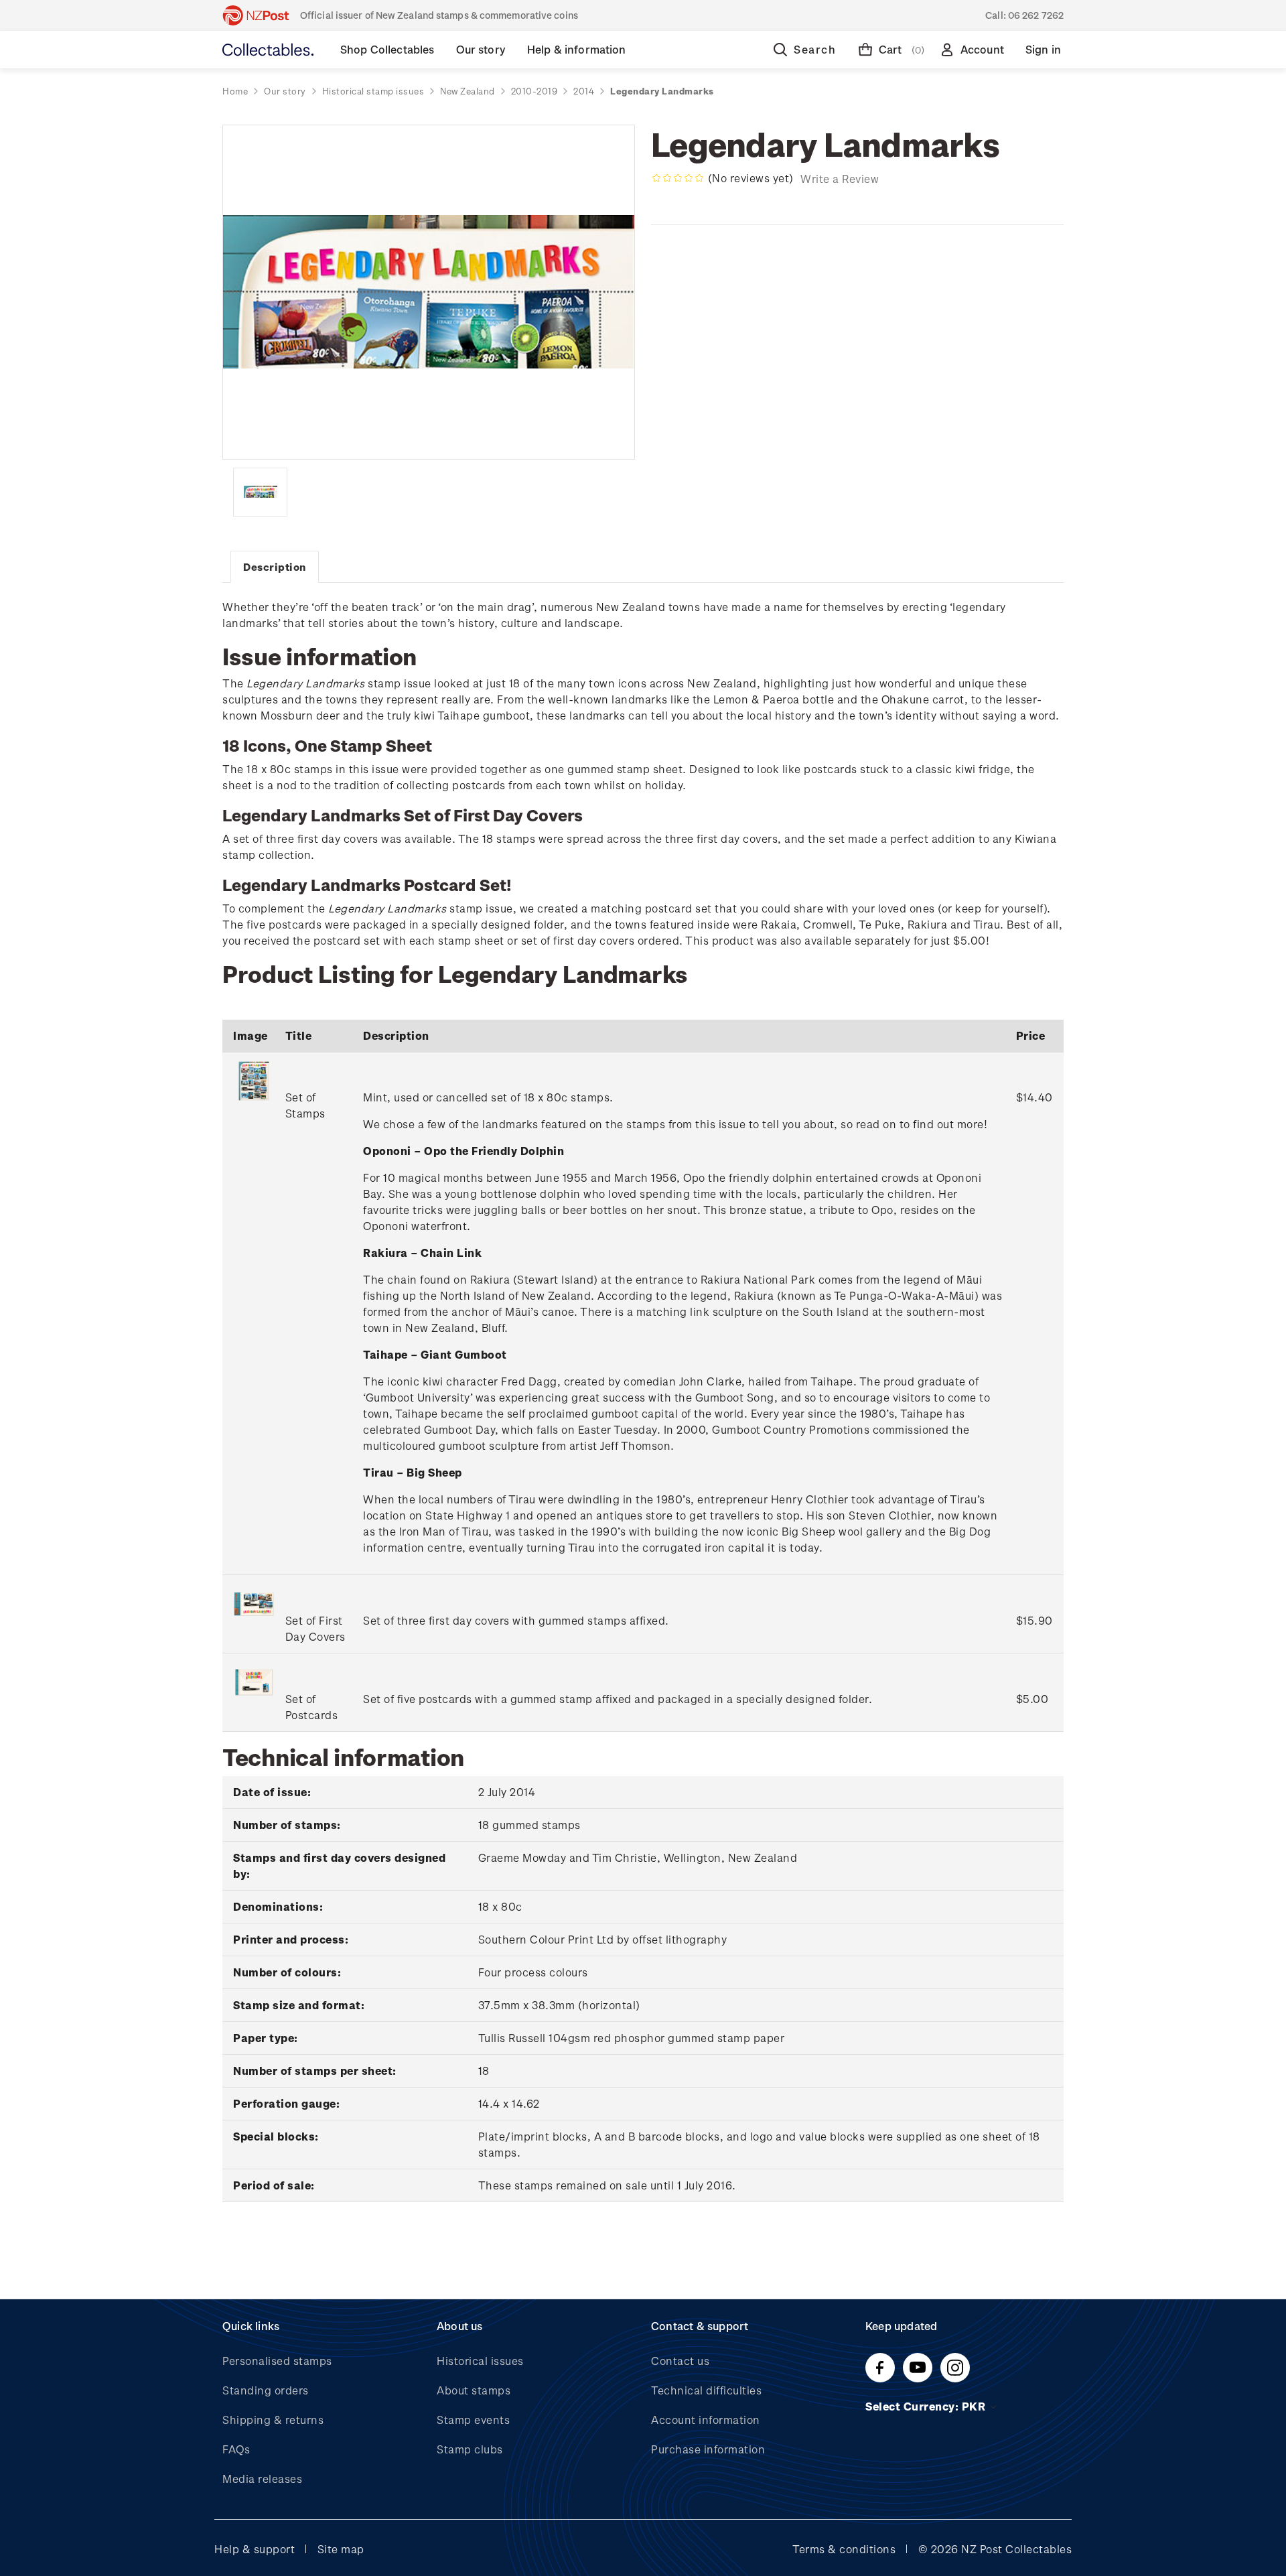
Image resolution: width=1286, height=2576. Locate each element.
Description (275, 567)
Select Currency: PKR (927, 2406)
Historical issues (480, 2361)
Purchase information (708, 2449)
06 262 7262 (1036, 15)
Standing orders (266, 2390)
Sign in (1043, 49)
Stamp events (473, 2420)
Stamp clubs (470, 2449)
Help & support (255, 2549)
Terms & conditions (844, 2549)
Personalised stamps (277, 2361)
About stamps (474, 2390)
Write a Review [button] (840, 179)
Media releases (262, 2479)
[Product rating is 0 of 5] (678, 178)
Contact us (680, 2361)
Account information (706, 2420)
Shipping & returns (273, 2420)
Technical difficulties (706, 2390)
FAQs (236, 2449)
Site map (341, 2549)
